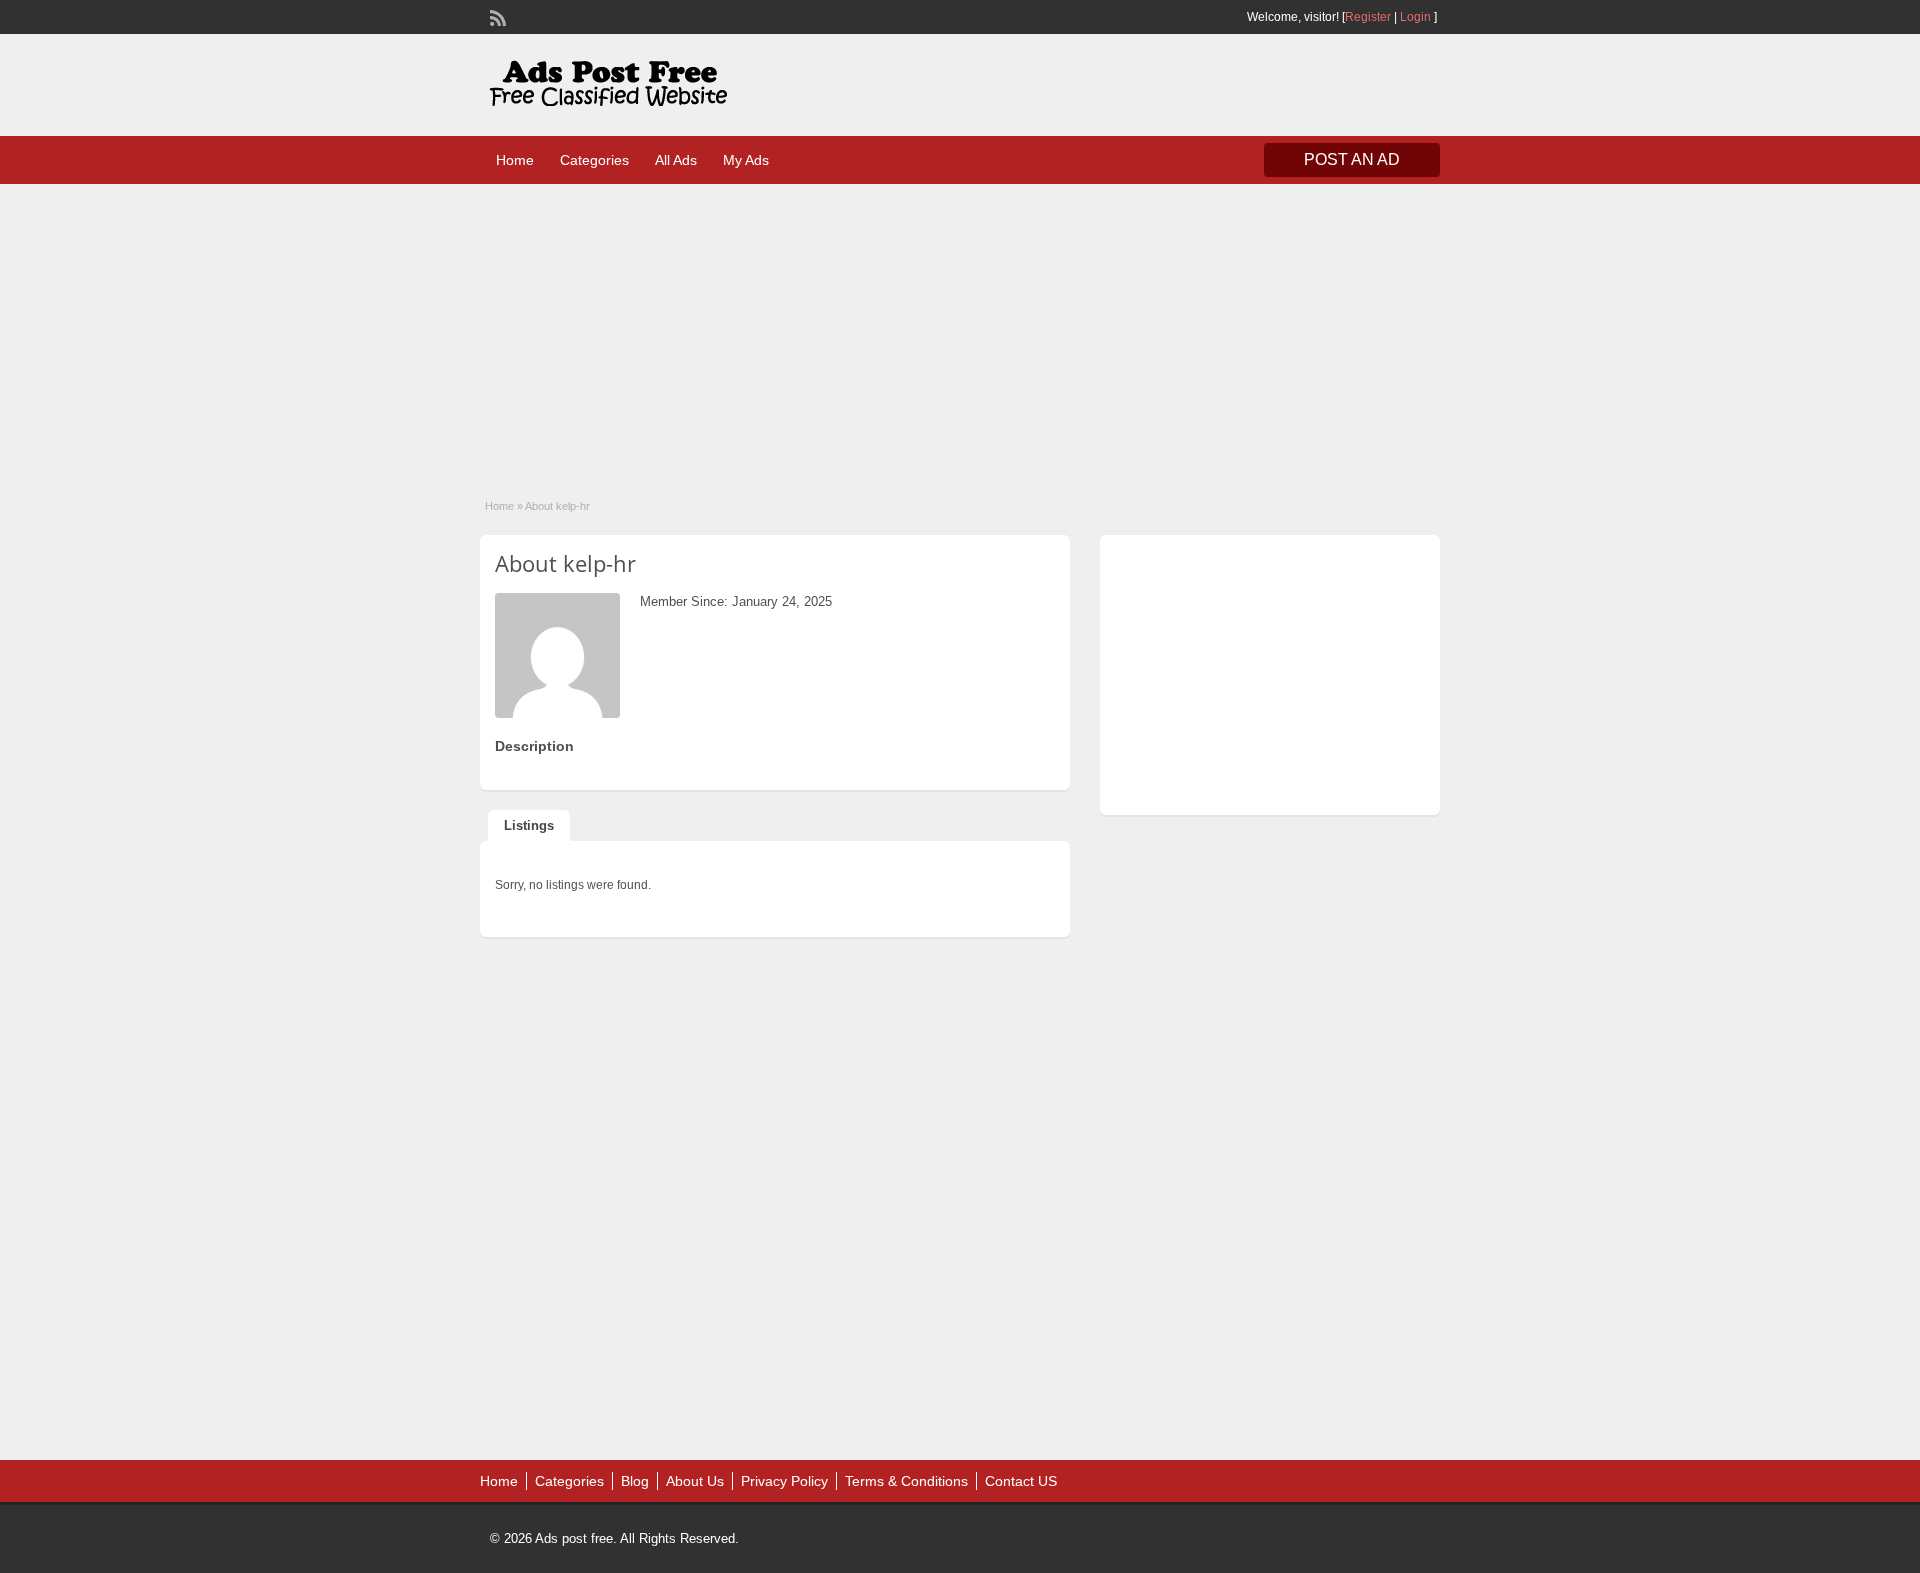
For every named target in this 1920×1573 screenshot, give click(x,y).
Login (1415, 17)
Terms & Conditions (906, 1481)
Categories (594, 160)
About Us (695, 1481)
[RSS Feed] (496, 16)
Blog (635, 1481)
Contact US (1021, 1481)
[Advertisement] (960, 328)
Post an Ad (1352, 159)
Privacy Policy (784, 1481)
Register (1368, 17)
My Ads (746, 160)
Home (515, 160)
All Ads (676, 160)
